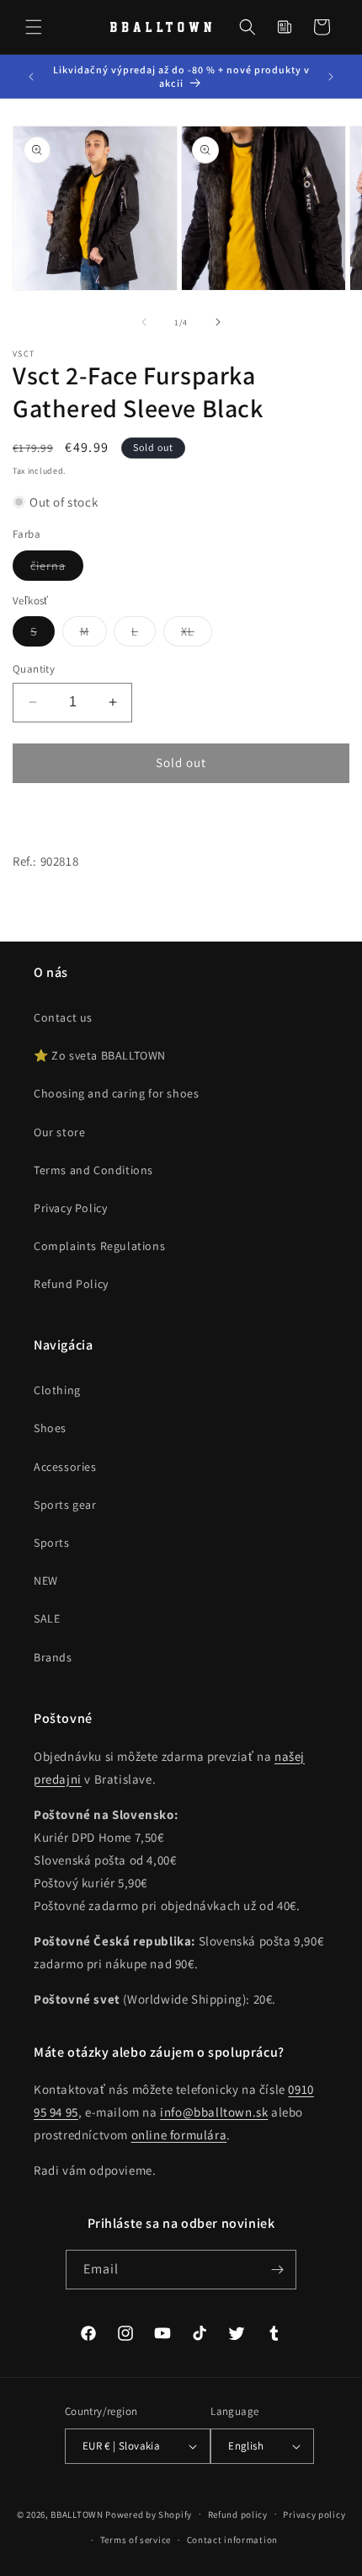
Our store (59, 1132)
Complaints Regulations (99, 1246)
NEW (46, 1580)
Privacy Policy (70, 1208)
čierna (57, 569)
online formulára (179, 2135)
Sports (52, 1543)
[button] (34, 27)
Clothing (57, 1390)
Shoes (50, 1428)
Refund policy (238, 2514)
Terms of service (136, 2540)
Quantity (34, 669)
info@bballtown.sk (214, 2112)
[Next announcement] (331, 77)
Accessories (65, 1467)
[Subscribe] (277, 2270)
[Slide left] (144, 322)
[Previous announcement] (31, 77)
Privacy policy (314, 2514)
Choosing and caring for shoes (116, 1093)
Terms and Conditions (93, 1170)
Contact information (232, 2540)
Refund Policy (71, 1284)
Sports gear (65, 1505)
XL (197, 635)
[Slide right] (218, 322)
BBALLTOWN (77, 2514)
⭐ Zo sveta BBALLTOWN (100, 1055)
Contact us (63, 1017)
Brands (53, 1657)
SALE (47, 1618)
